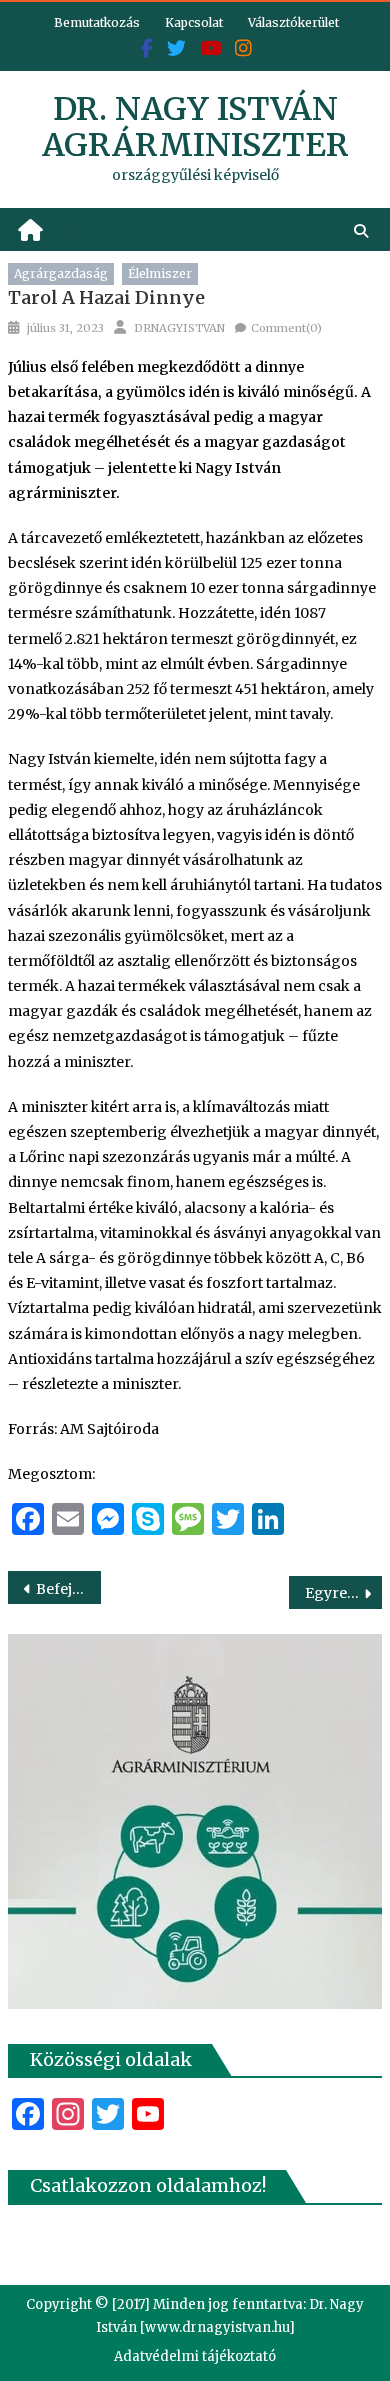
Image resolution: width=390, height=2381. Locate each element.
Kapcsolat (194, 22)
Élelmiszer (160, 273)
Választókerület (293, 22)
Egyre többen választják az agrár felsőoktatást (344, 1593)
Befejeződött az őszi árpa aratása (69, 1589)
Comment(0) (286, 328)
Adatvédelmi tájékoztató (195, 2356)
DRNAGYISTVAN (179, 328)
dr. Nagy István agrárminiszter (195, 127)
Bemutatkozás (97, 22)
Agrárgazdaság (61, 273)
